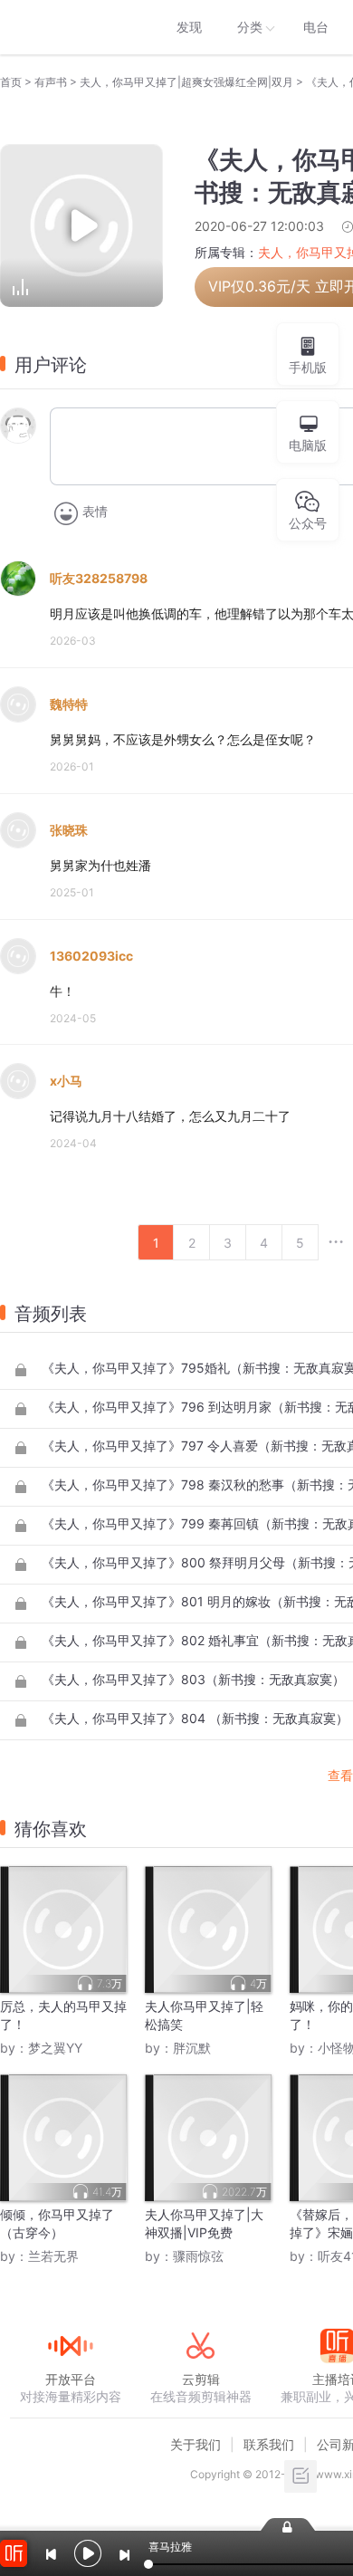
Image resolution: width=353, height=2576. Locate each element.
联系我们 (269, 2444)
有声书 (51, 82)
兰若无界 (53, 2256)
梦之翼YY (55, 2048)
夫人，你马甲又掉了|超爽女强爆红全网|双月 (186, 82)
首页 (11, 82)
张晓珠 (69, 830)
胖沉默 (192, 2048)
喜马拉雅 (70, 27)
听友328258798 (99, 578)
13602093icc (91, 956)
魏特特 (69, 704)
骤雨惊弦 (198, 2256)
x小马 (66, 1081)
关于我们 (196, 2444)
